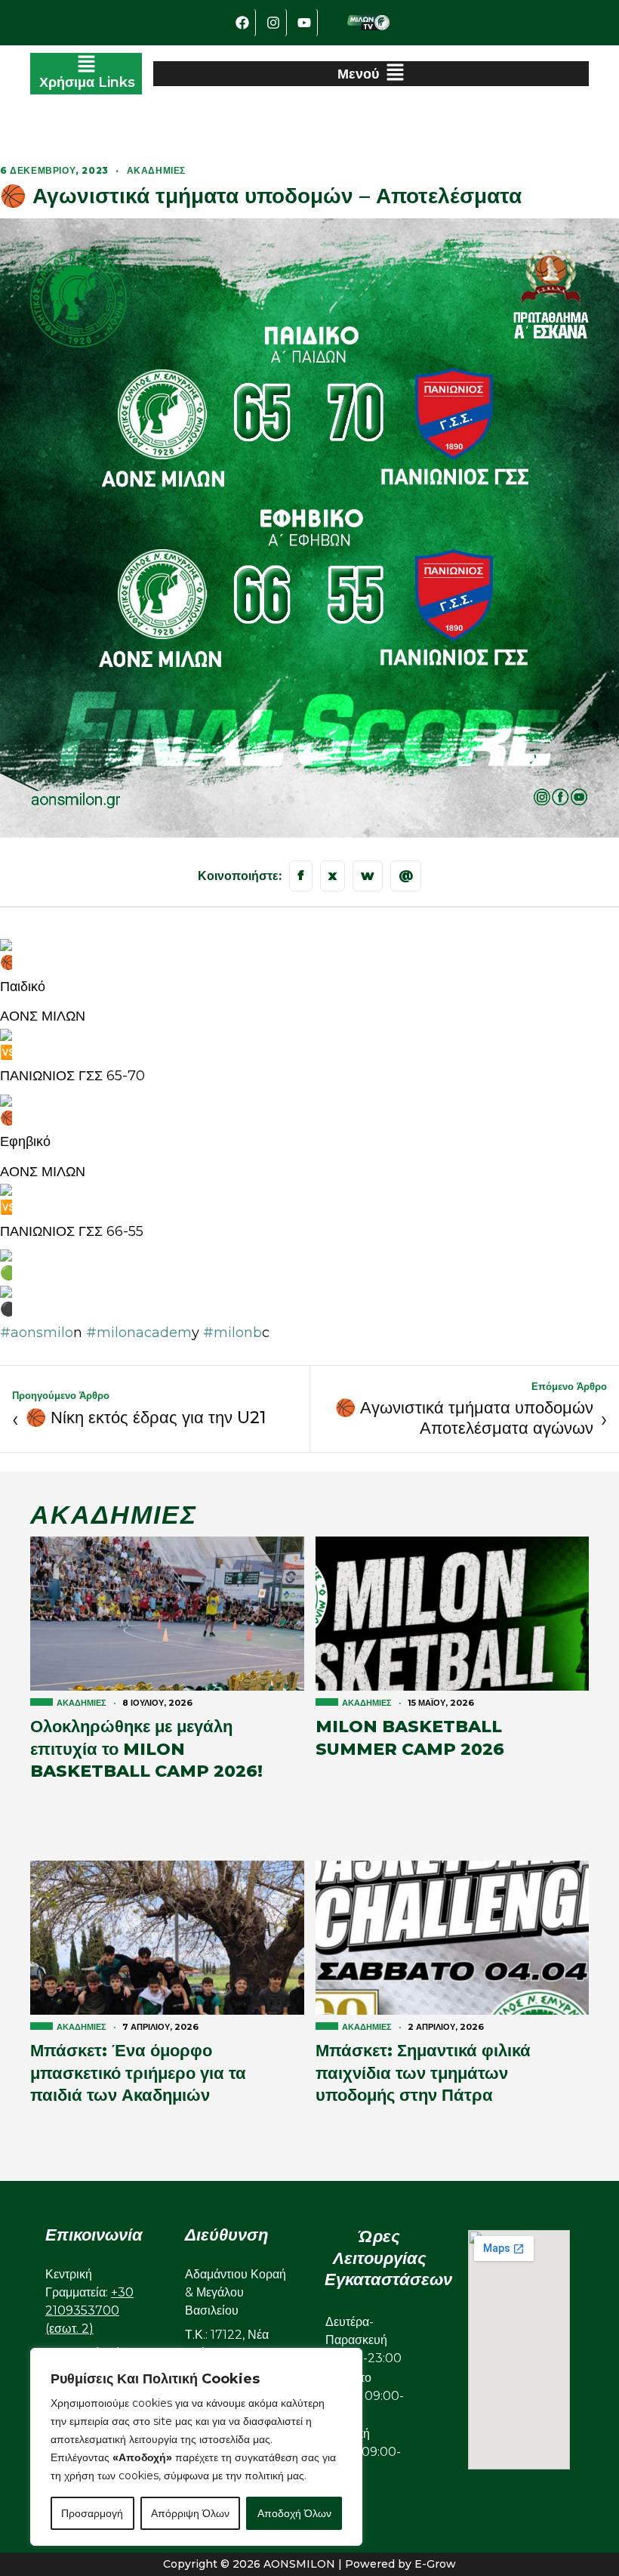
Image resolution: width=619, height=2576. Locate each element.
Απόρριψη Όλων (190, 2513)
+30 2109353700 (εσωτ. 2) (89, 2310)
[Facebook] (242, 23)
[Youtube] (304, 23)
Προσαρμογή (92, 2513)
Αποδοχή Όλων (294, 2513)
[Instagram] (273, 23)
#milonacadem (137, 1333)
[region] (196, 2447)
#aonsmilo (37, 1333)
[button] (86, 74)
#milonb (231, 1333)
